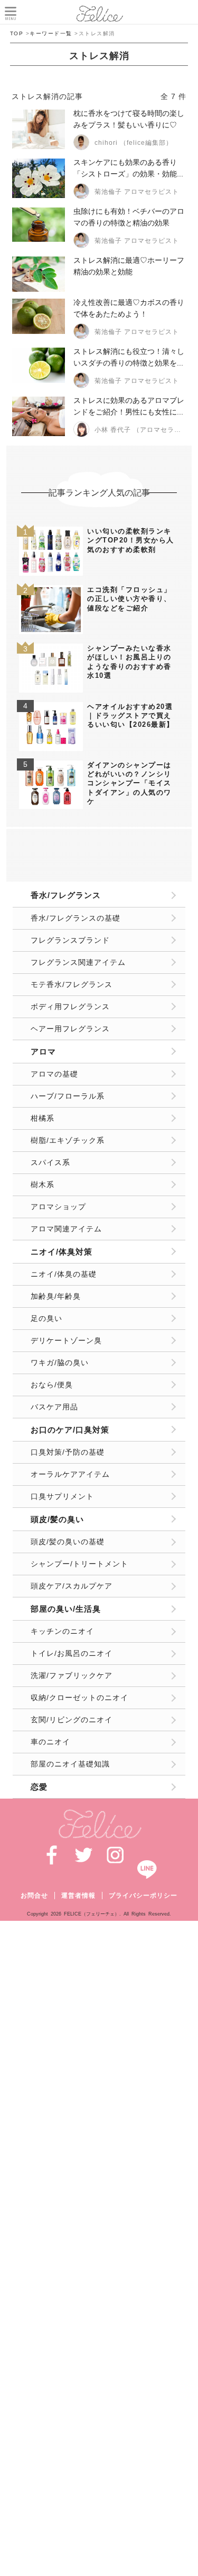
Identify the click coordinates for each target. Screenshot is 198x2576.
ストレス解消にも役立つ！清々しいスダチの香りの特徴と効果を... (129, 357)
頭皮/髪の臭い (57, 1519)
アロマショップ (58, 1207)
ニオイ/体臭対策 (62, 1252)
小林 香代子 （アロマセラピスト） (138, 430)
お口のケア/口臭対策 (70, 1430)
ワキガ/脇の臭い (60, 1363)
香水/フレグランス (66, 895)
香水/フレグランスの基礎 (76, 918)
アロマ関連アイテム (66, 1229)
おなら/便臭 (52, 1385)
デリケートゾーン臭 (66, 1340)
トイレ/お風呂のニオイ (72, 1653)
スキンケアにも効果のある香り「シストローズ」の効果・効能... (128, 168)
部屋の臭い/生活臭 (66, 1609)
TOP (17, 33)
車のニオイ (50, 1742)
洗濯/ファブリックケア (72, 1675)
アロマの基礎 (54, 1074)
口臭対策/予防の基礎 (68, 1452)
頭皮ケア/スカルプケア (72, 1586)
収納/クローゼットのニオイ (79, 1697)
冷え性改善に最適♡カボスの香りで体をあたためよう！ (129, 308)
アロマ (43, 1052)
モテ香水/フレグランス (72, 984)
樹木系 (43, 1185)
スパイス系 (50, 1162)
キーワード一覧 (51, 33)
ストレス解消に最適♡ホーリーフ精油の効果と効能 (129, 266)
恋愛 (39, 1787)
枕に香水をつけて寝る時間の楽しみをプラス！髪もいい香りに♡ (129, 119)
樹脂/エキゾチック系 (68, 1140)
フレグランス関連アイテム (78, 962)
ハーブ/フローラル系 (68, 1096)
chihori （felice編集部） (134, 143)
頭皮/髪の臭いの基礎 (68, 1542)
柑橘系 (43, 1118)
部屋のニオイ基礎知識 (70, 1764)
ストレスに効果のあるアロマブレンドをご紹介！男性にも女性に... (129, 406)
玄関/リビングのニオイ (72, 1720)
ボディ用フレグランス (70, 1006)
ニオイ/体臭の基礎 (64, 1274)
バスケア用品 (54, 1407)
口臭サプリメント (62, 1496)
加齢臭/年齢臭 (56, 1296)
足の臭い (46, 1318)
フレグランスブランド (70, 940)
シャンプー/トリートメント (79, 1564)
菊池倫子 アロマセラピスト (137, 192)
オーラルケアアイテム (70, 1474)
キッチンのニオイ (62, 1631)
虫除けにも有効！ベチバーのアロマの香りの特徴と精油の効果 (129, 217)
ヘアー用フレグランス (70, 1029)
